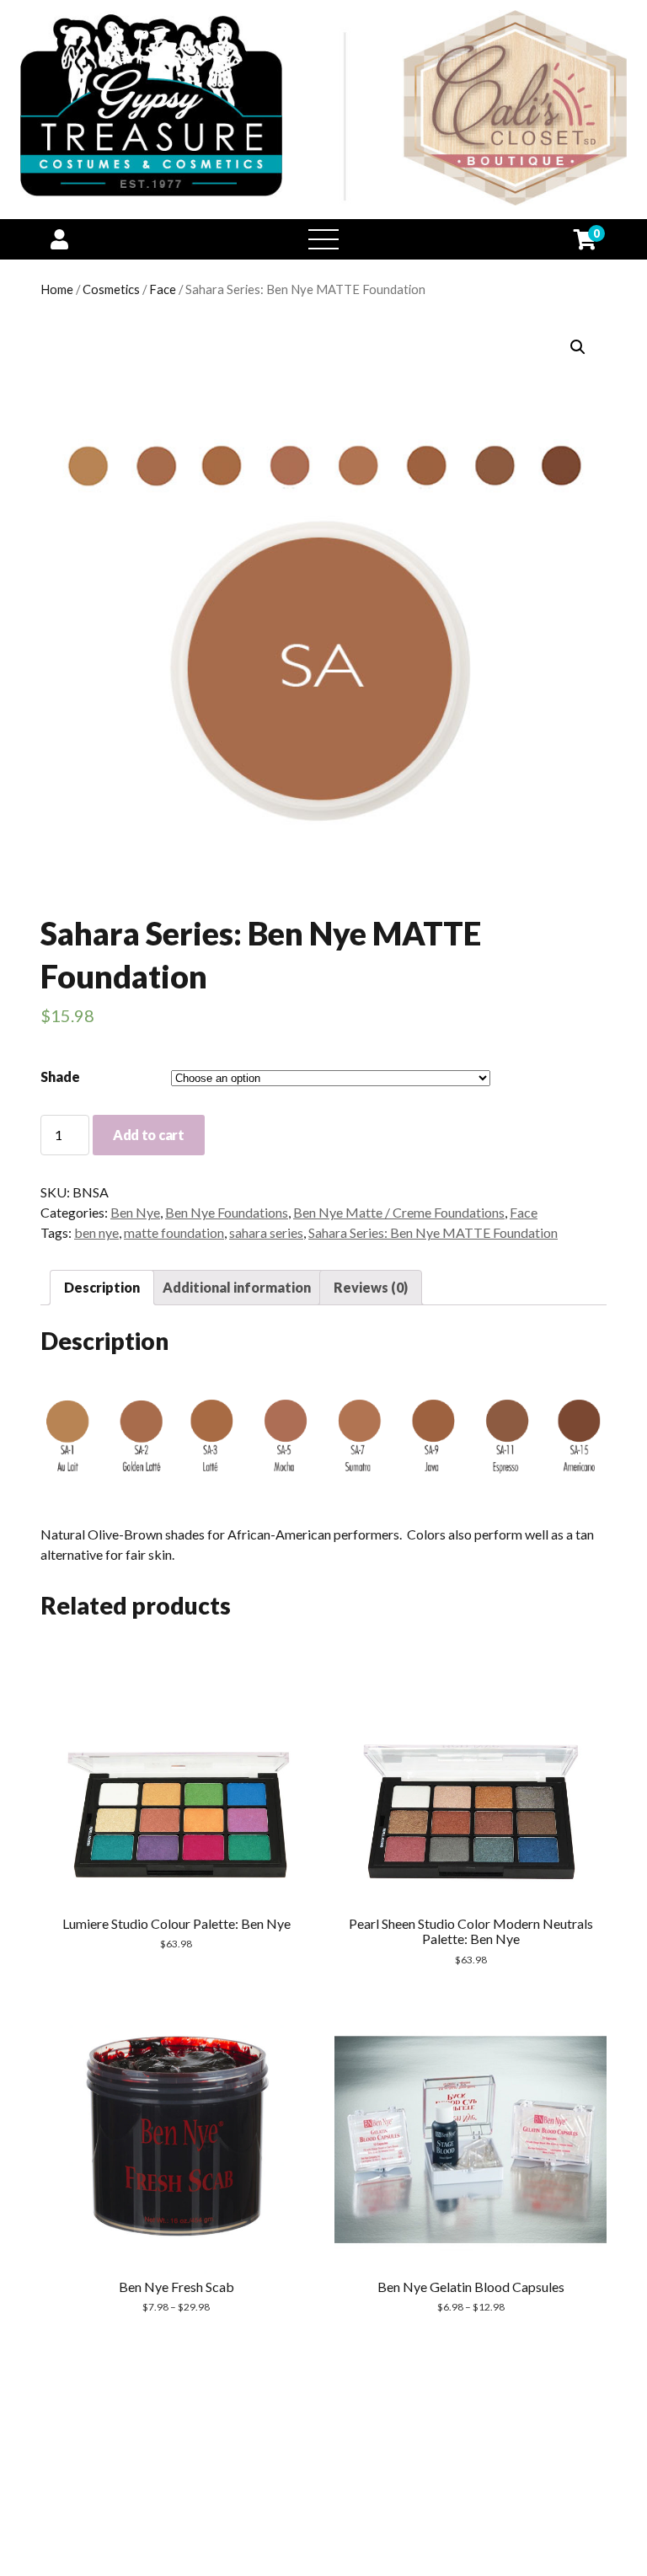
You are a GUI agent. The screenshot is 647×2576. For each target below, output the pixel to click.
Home (57, 289)
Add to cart (148, 1135)
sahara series (266, 1232)
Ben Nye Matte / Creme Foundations (399, 1212)
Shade (60, 1076)
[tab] (102, 1288)
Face (163, 289)
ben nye (96, 1232)
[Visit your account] (59, 239)
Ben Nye (135, 1212)
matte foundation (174, 1232)
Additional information (237, 1287)
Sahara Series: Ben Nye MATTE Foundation (433, 1232)
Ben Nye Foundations (227, 1212)
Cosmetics (111, 289)
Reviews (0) (371, 1287)
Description (102, 1287)
